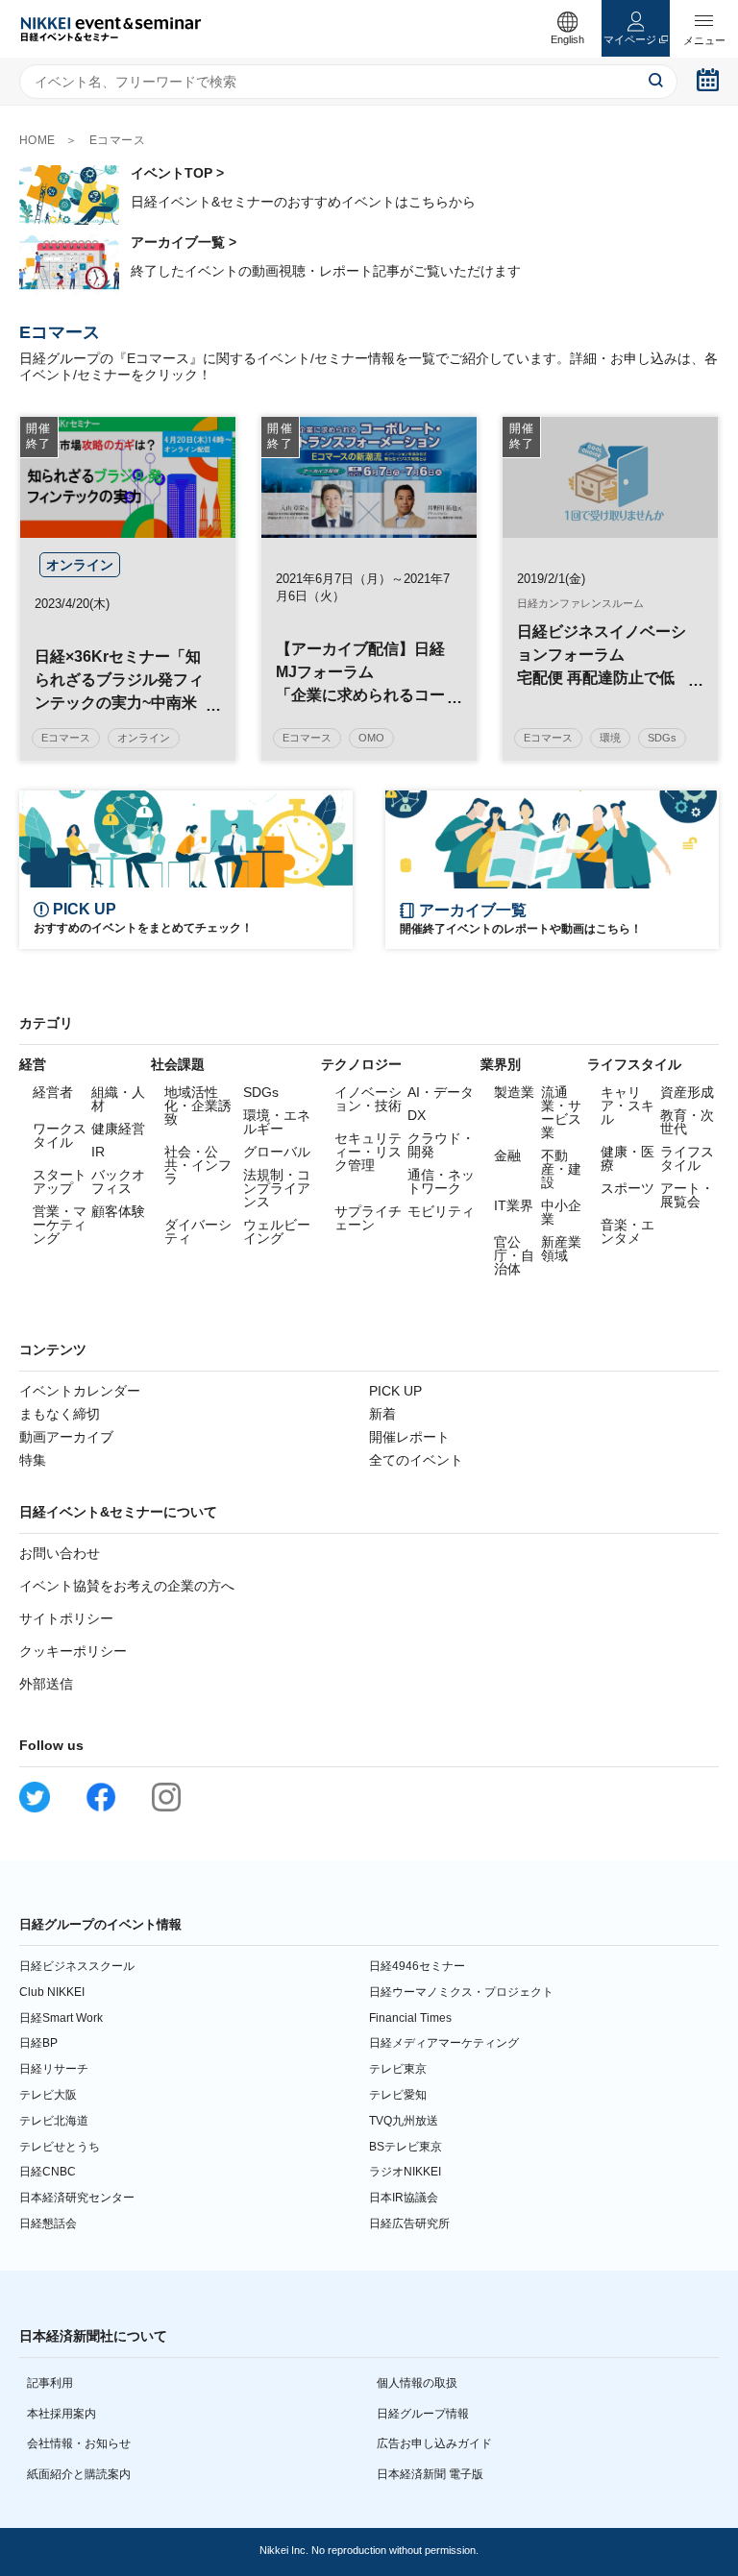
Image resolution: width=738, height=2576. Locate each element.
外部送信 (46, 1684)
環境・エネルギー (277, 1122)
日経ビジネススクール (77, 1966)
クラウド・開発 (441, 1145)
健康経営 (118, 1129)
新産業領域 (561, 1249)
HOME (37, 140)
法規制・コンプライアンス (277, 1188)
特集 (33, 1460)
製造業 (514, 1092)
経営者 (53, 1092)
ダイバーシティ (198, 1231)
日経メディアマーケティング (444, 2043)
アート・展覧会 (687, 1195)
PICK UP (395, 1391)
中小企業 (561, 1212)
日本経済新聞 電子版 (430, 2474)
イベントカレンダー (80, 1391)
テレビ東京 (398, 2069)
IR (98, 1152)
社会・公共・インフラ (198, 1165)
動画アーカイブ (66, 1437)
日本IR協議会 (404, 2198)
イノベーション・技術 (368, 1099)
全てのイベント (416, 1460)
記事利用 (50, 2383)
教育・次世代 (687, 1122)
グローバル (277, 1152)
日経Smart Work (61, 2018)
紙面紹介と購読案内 (79, 2474)
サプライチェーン (368, 1218)
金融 (507, 1155)
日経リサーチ (54, 2069)
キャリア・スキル (627, 1106)
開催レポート (409, 1437)
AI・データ (441, 1092)
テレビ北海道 (54, 2121)
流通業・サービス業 (561, 1112)
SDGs (261, 1092)
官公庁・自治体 (514, 1255)
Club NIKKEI (52, 1992)
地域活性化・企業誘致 (198, 1106)
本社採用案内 (61, 2414)
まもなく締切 (60, 1414)
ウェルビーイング (277, 1231)
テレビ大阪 (48, 2095)
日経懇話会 (48, 2224)
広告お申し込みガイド (434, 2443)
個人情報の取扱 (417, 2383)
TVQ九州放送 (404, 2121)
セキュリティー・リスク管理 (368, 1152)
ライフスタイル (687, 1158)
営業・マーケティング (60, 1225)
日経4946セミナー (417, 1966)
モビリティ (441, 1211)
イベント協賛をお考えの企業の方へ (127, 1586)
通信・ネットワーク (441, 1181)
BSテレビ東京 (406, 2147)
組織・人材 (118, 1099)
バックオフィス (118, 1181)
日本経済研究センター (77, 2198)
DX (417, 1115)
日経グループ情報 (423, 2414)
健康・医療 (627, 1158)
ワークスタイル (60, 1135)
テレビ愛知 (398, 2095)
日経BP (38, 2043)
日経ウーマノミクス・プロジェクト (461, 1992)
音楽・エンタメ (627, 1231)
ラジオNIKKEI (405, 2172)
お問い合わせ (60, 1553)
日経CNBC (48, 2172)
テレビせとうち (60, 2147)
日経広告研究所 (409, 2224)
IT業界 (514, 1205)
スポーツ (627, 1188)
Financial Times (410, 2018)
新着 (382, 1414)
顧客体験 (118, 1211)
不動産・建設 (561, 1169)
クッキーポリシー (73, 1651)
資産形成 (687, 1092)
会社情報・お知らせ (79, 2443)
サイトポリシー (66, 1618)
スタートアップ (60, 1181)
